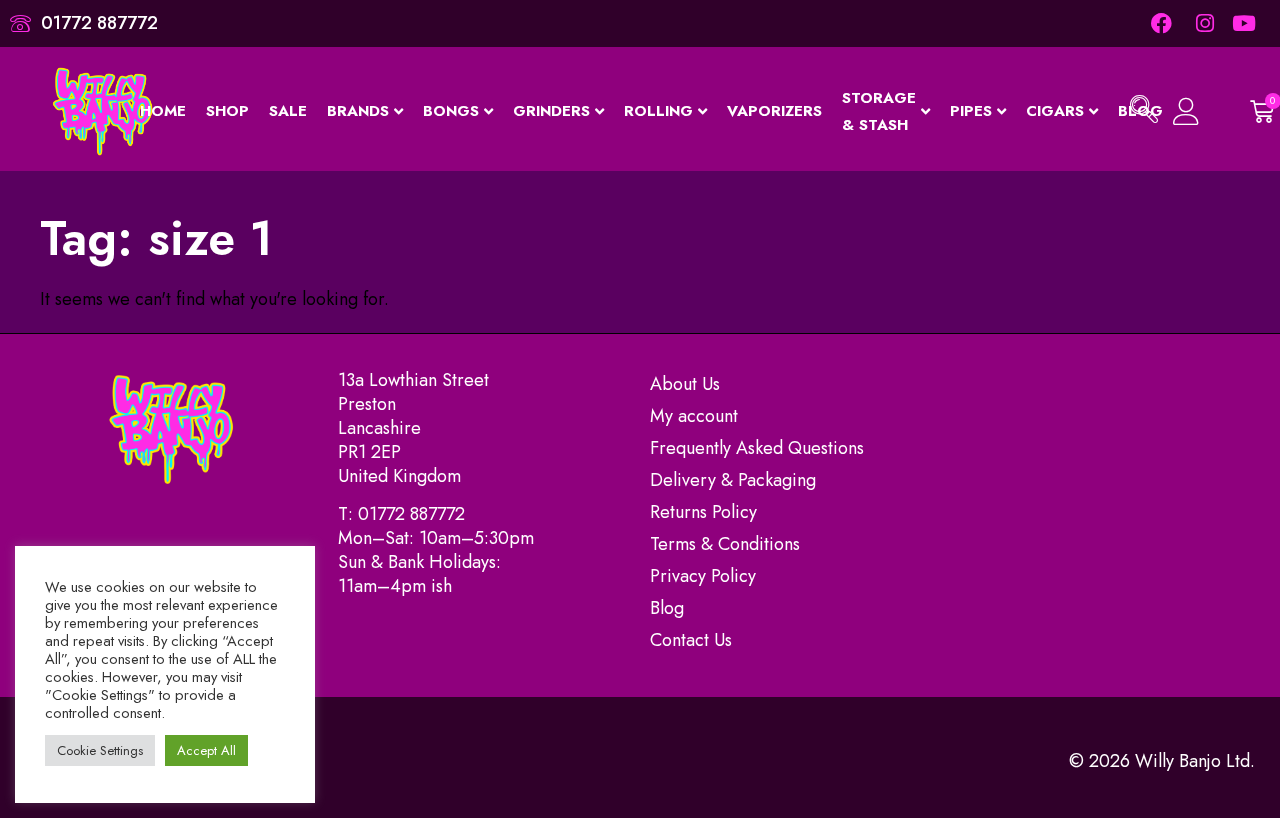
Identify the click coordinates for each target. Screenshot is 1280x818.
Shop (227, 111)
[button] (1144, 112)
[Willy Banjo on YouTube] (1245, 23)
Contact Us (691, 640)
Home (163, 111)
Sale (288, 111)
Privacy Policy (703, 576)
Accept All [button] (206, 750)
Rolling (658, 111)
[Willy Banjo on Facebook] (1161, 23)
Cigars (1055, 111)
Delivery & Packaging (733, 480)
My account (694, 416)
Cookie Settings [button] (100, 750)
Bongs (451, 111)
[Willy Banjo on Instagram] (1203, 23)
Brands (358, 111)
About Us (685, 384)
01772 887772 (411, 514)
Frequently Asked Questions (757, 448)
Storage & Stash (879, 111)
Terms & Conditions (725, 544)
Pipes (971, 111)
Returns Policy (703, 512)
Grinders (551, 111)
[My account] (1188, 111)
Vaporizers (774, 111)
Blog (667, 608)
